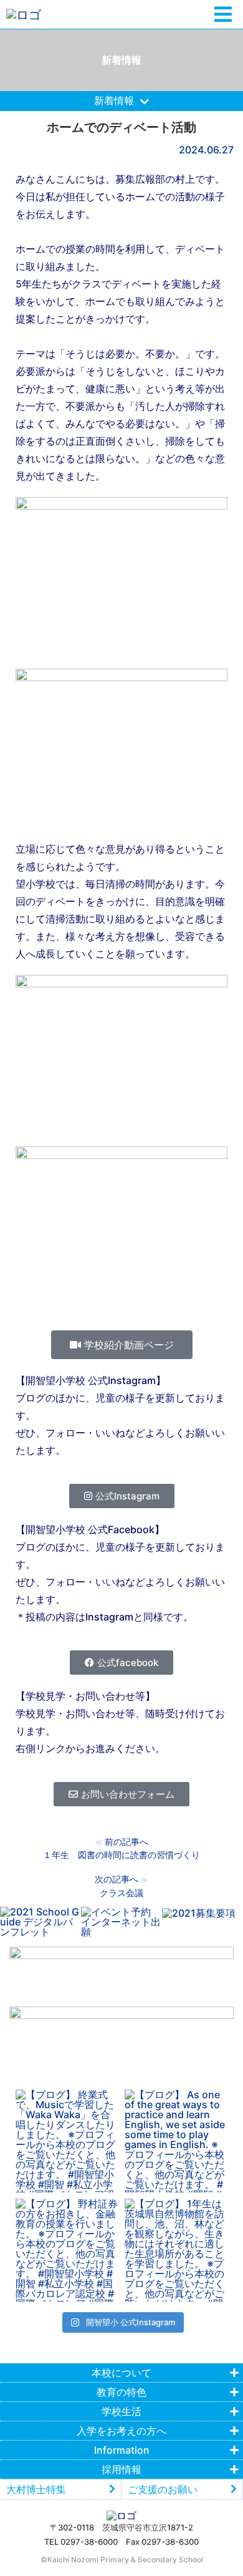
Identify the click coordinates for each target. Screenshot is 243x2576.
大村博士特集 (36, 2489)
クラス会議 (121, 1893)
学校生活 (121, 2411)
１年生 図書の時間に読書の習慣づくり (121, 1855)
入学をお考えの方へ (121, 2431)
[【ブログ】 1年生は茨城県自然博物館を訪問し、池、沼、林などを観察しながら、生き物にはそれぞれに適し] (176, 2250)
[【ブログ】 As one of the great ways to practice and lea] (176, 2141)
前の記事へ (126, 1842)
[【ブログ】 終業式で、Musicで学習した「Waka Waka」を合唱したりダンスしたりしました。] (67, 2141)
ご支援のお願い (163, 2489)
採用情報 (121, 2469)
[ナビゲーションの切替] (223, 15)
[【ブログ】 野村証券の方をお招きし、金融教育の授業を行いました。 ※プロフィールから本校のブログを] (67, 2250)
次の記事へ (117, 1879)
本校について (121, 2373)
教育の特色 (121, 2392)
